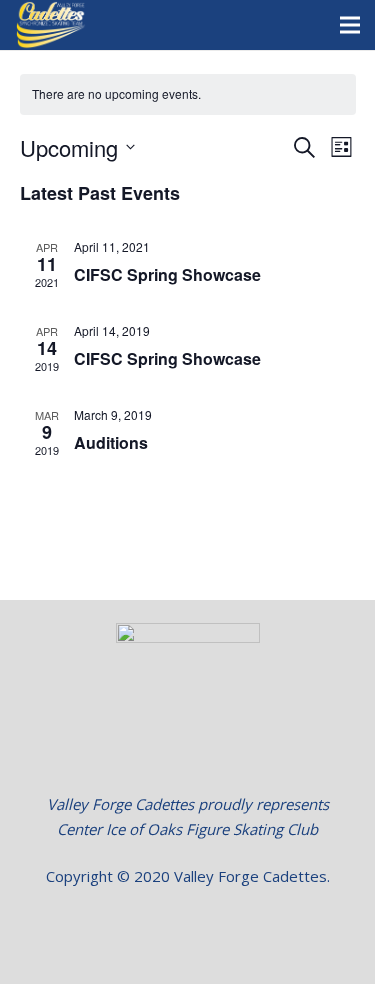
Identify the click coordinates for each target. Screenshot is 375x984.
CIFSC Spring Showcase (167, 274)
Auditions (111, 442)
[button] (188, 924)
